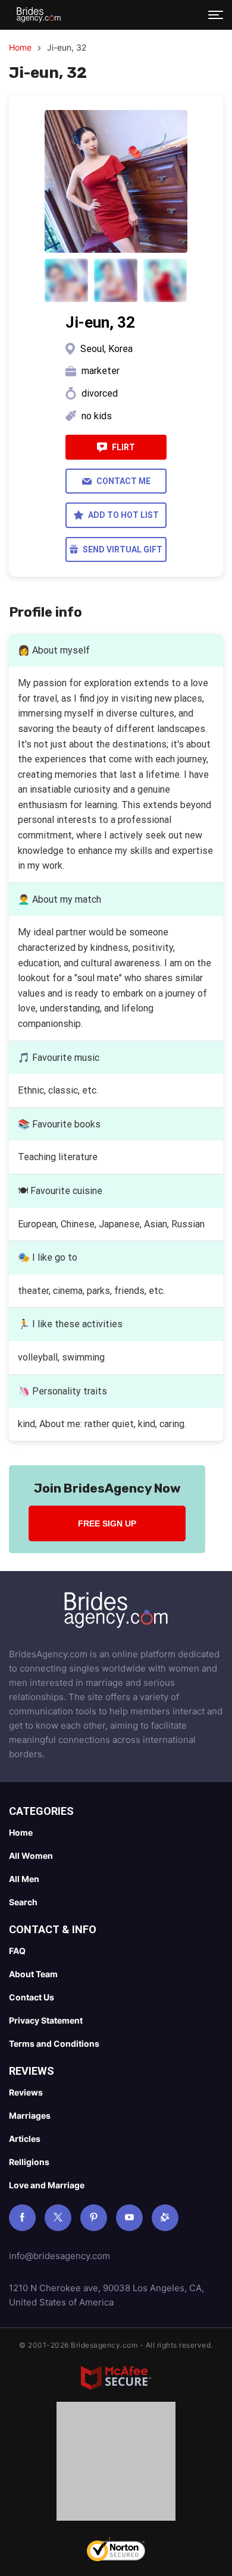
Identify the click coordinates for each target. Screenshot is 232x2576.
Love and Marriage (47, 2185)
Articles (25, 2139)
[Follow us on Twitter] (58, 2218)
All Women (31, 1856)
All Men (24, 1879)
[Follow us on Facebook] (22, 2218)
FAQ (17, 1951)
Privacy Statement (46, 2020)
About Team (33, 1974)
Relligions (29, 2162)
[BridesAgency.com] (39, 15)
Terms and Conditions (54, 2043)
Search (23, 1902)
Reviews (26, 2092)
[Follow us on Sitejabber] (165, 2218)
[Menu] (216, 15)
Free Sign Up (107, 1523)
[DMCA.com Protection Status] (116, 2464)
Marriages (30, 2115)
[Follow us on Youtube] (129, 2218)
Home (20, 47)
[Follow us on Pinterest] (94, 2218)
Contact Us (32, 1997)
